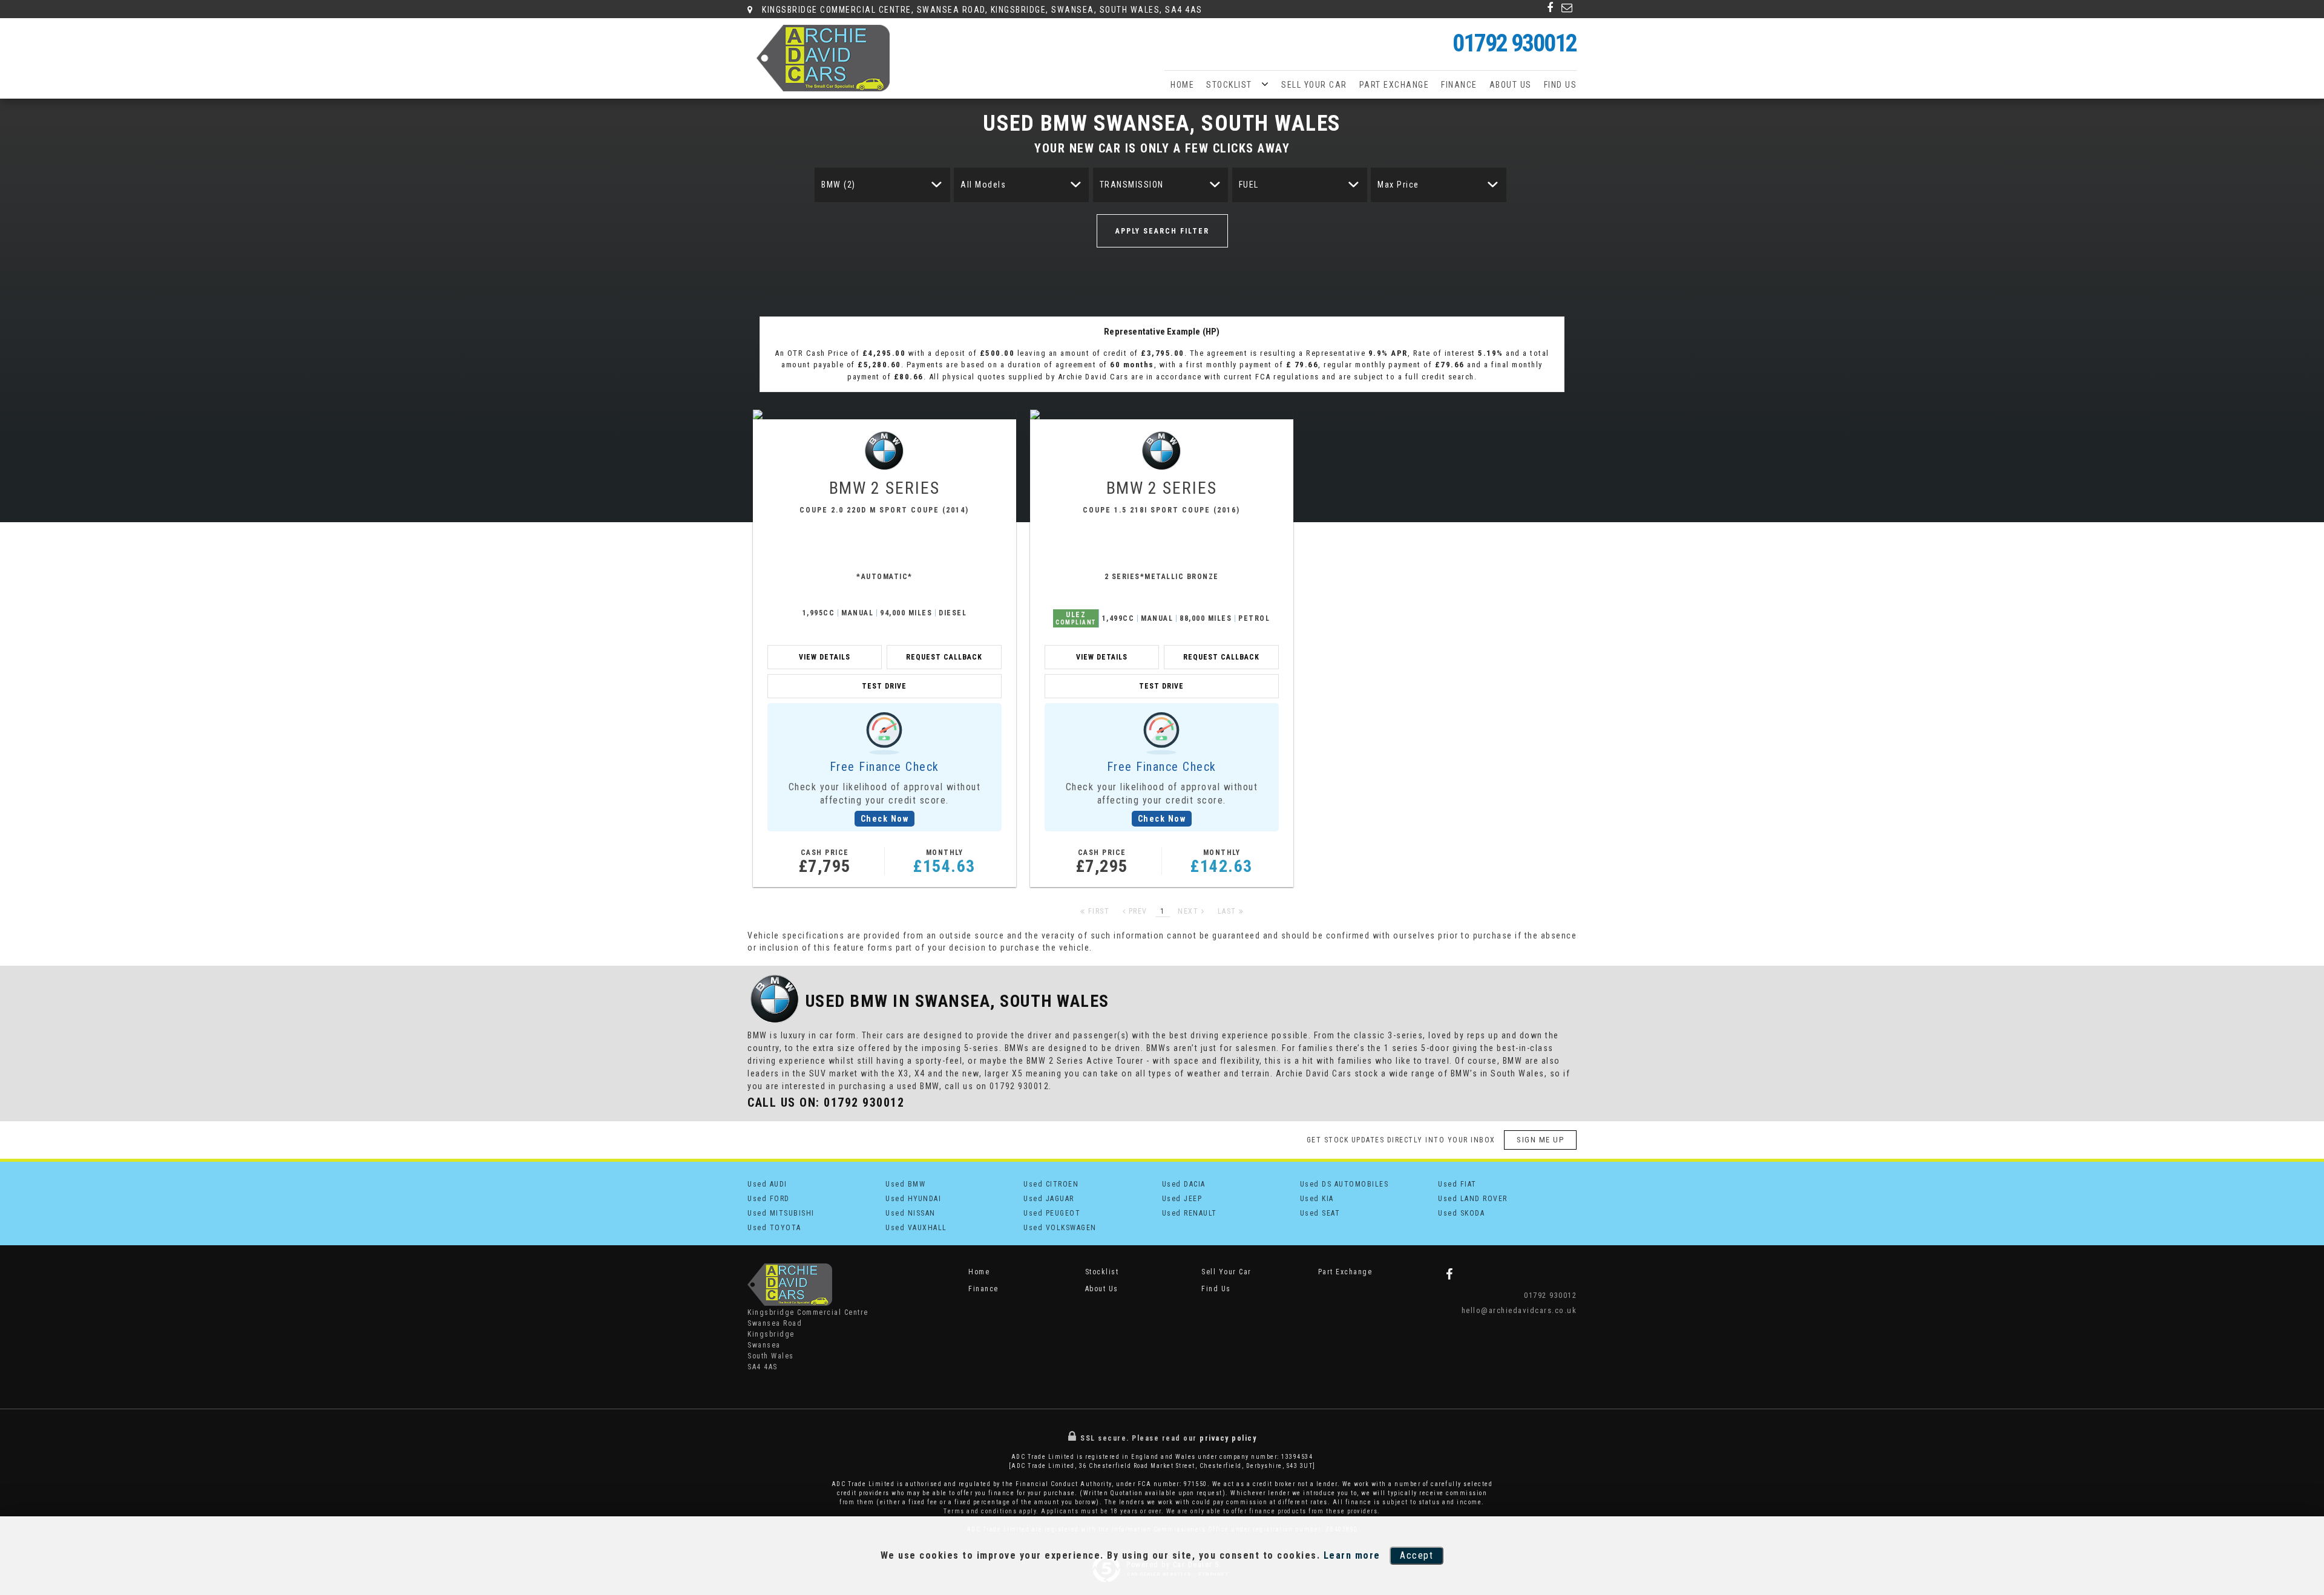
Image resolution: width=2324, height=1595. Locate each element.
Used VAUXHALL (916, 1228)
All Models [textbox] (983, 185)
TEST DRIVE (884, 686)
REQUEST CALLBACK (944, 657)
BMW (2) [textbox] (839, 185)
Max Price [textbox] (1398, 185)
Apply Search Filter (1162, 231)
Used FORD (769, 1199)
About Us (1511, 85)
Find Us (1561, 85)
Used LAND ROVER (1473, 1199)
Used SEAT (1320, 1213)
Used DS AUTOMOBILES (1344, 1184)
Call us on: (826, 1102)
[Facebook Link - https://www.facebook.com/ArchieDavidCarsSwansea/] (1551, 8)
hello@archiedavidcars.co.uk (1519, 1310)
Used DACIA (1184, 1184)
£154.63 (944, 862)
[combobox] (882, 185)
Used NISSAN (911, 1213)
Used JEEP (1182, 1199)
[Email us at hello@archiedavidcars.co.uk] (1567, 8)
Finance (1459, 85)
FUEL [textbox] (1249, 185)
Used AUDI (767, 1184)
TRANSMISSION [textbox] (1132, 185)
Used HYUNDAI (913, 1199)
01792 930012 (1515, 43)
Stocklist (1229, 85)
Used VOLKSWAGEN (1060, 1228)
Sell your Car (1314, 85)
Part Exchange (1394, 85)
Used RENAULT (1190, 1213)
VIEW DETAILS (825, 657)
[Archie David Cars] (823, 58)
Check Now (885, 819)
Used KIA (1317, 1199)
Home (1182, 85)
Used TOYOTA (774, 1228)
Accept (1416, 1555)
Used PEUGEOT (1052, 1213)
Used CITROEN (1051, 1184)
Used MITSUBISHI (781, 1213)
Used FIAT (1457, 1184)
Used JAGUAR (1049, 1199)
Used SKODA (1461, 1213)
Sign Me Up (1540, 1140)
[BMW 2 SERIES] (885, 414)
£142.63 (1222, 862)
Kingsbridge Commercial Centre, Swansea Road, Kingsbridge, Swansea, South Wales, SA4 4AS (981, 10)
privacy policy (1228, 1438)
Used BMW (905, 1184)
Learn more (1352, 1555)
